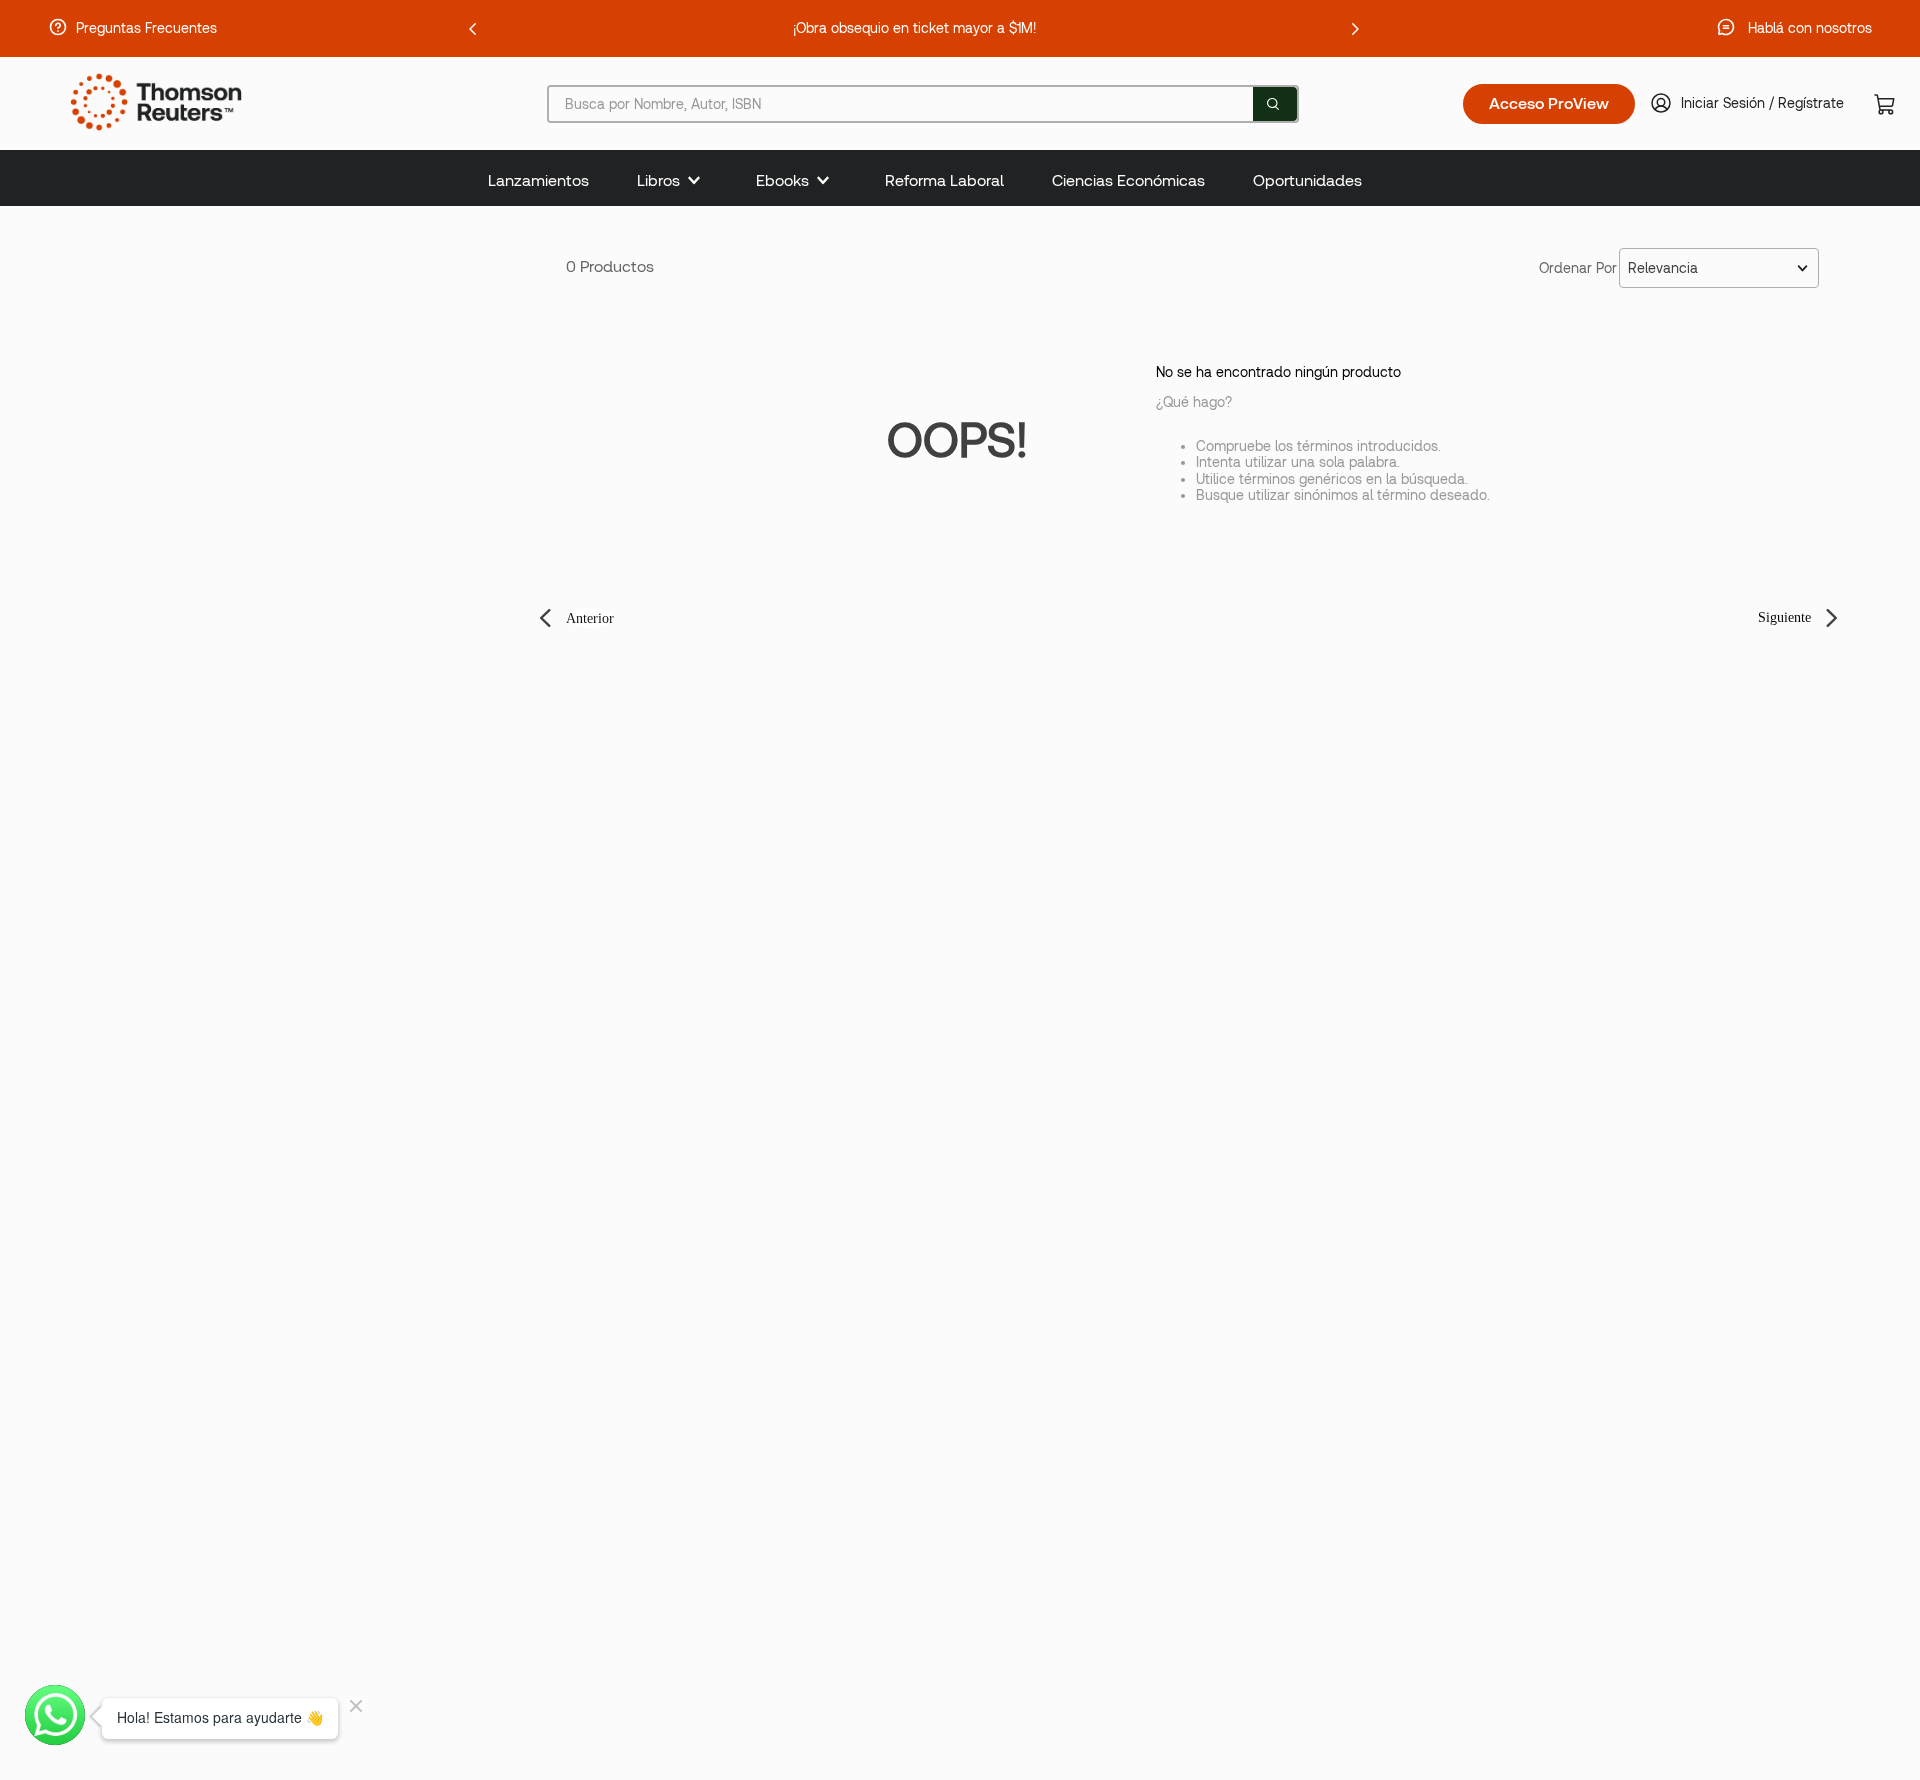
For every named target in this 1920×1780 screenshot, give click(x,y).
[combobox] (923, 104)
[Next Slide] (1355, 29)
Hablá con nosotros (1810, 28)
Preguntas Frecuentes (146, 28)
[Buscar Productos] (1273, 104)
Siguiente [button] (1784, 617)
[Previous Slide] (473, 29)
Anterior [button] (590, 618)
